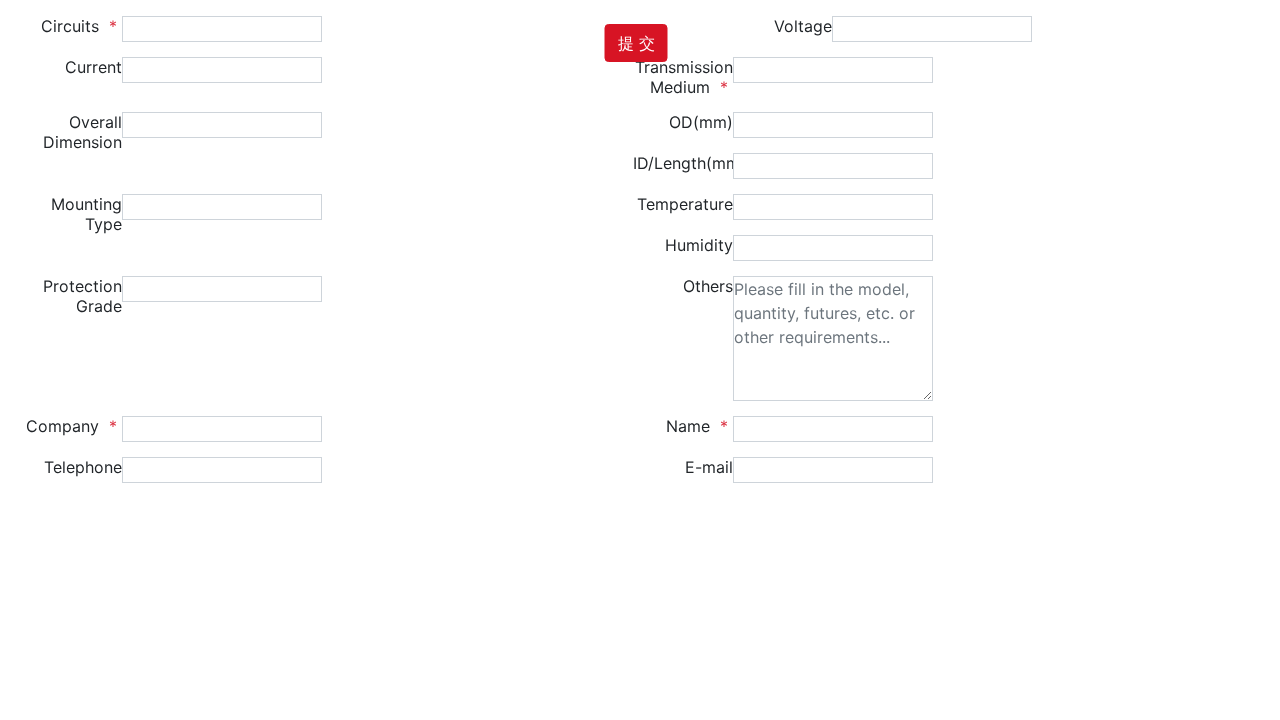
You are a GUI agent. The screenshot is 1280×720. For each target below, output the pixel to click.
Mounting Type (86, 214)
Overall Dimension (82, 132)
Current (93, 67)
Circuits (81, 26)
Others (708, 286)
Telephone (83, 467)
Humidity (699, 245)
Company (74, 426)
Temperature (685, 204)
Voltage (803, 26)
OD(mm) (701, 122)
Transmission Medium (684, 77)
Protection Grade (82, 296)
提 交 (636, 43)
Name (699, 426)
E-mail (709, 467)
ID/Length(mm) (683, 163)
